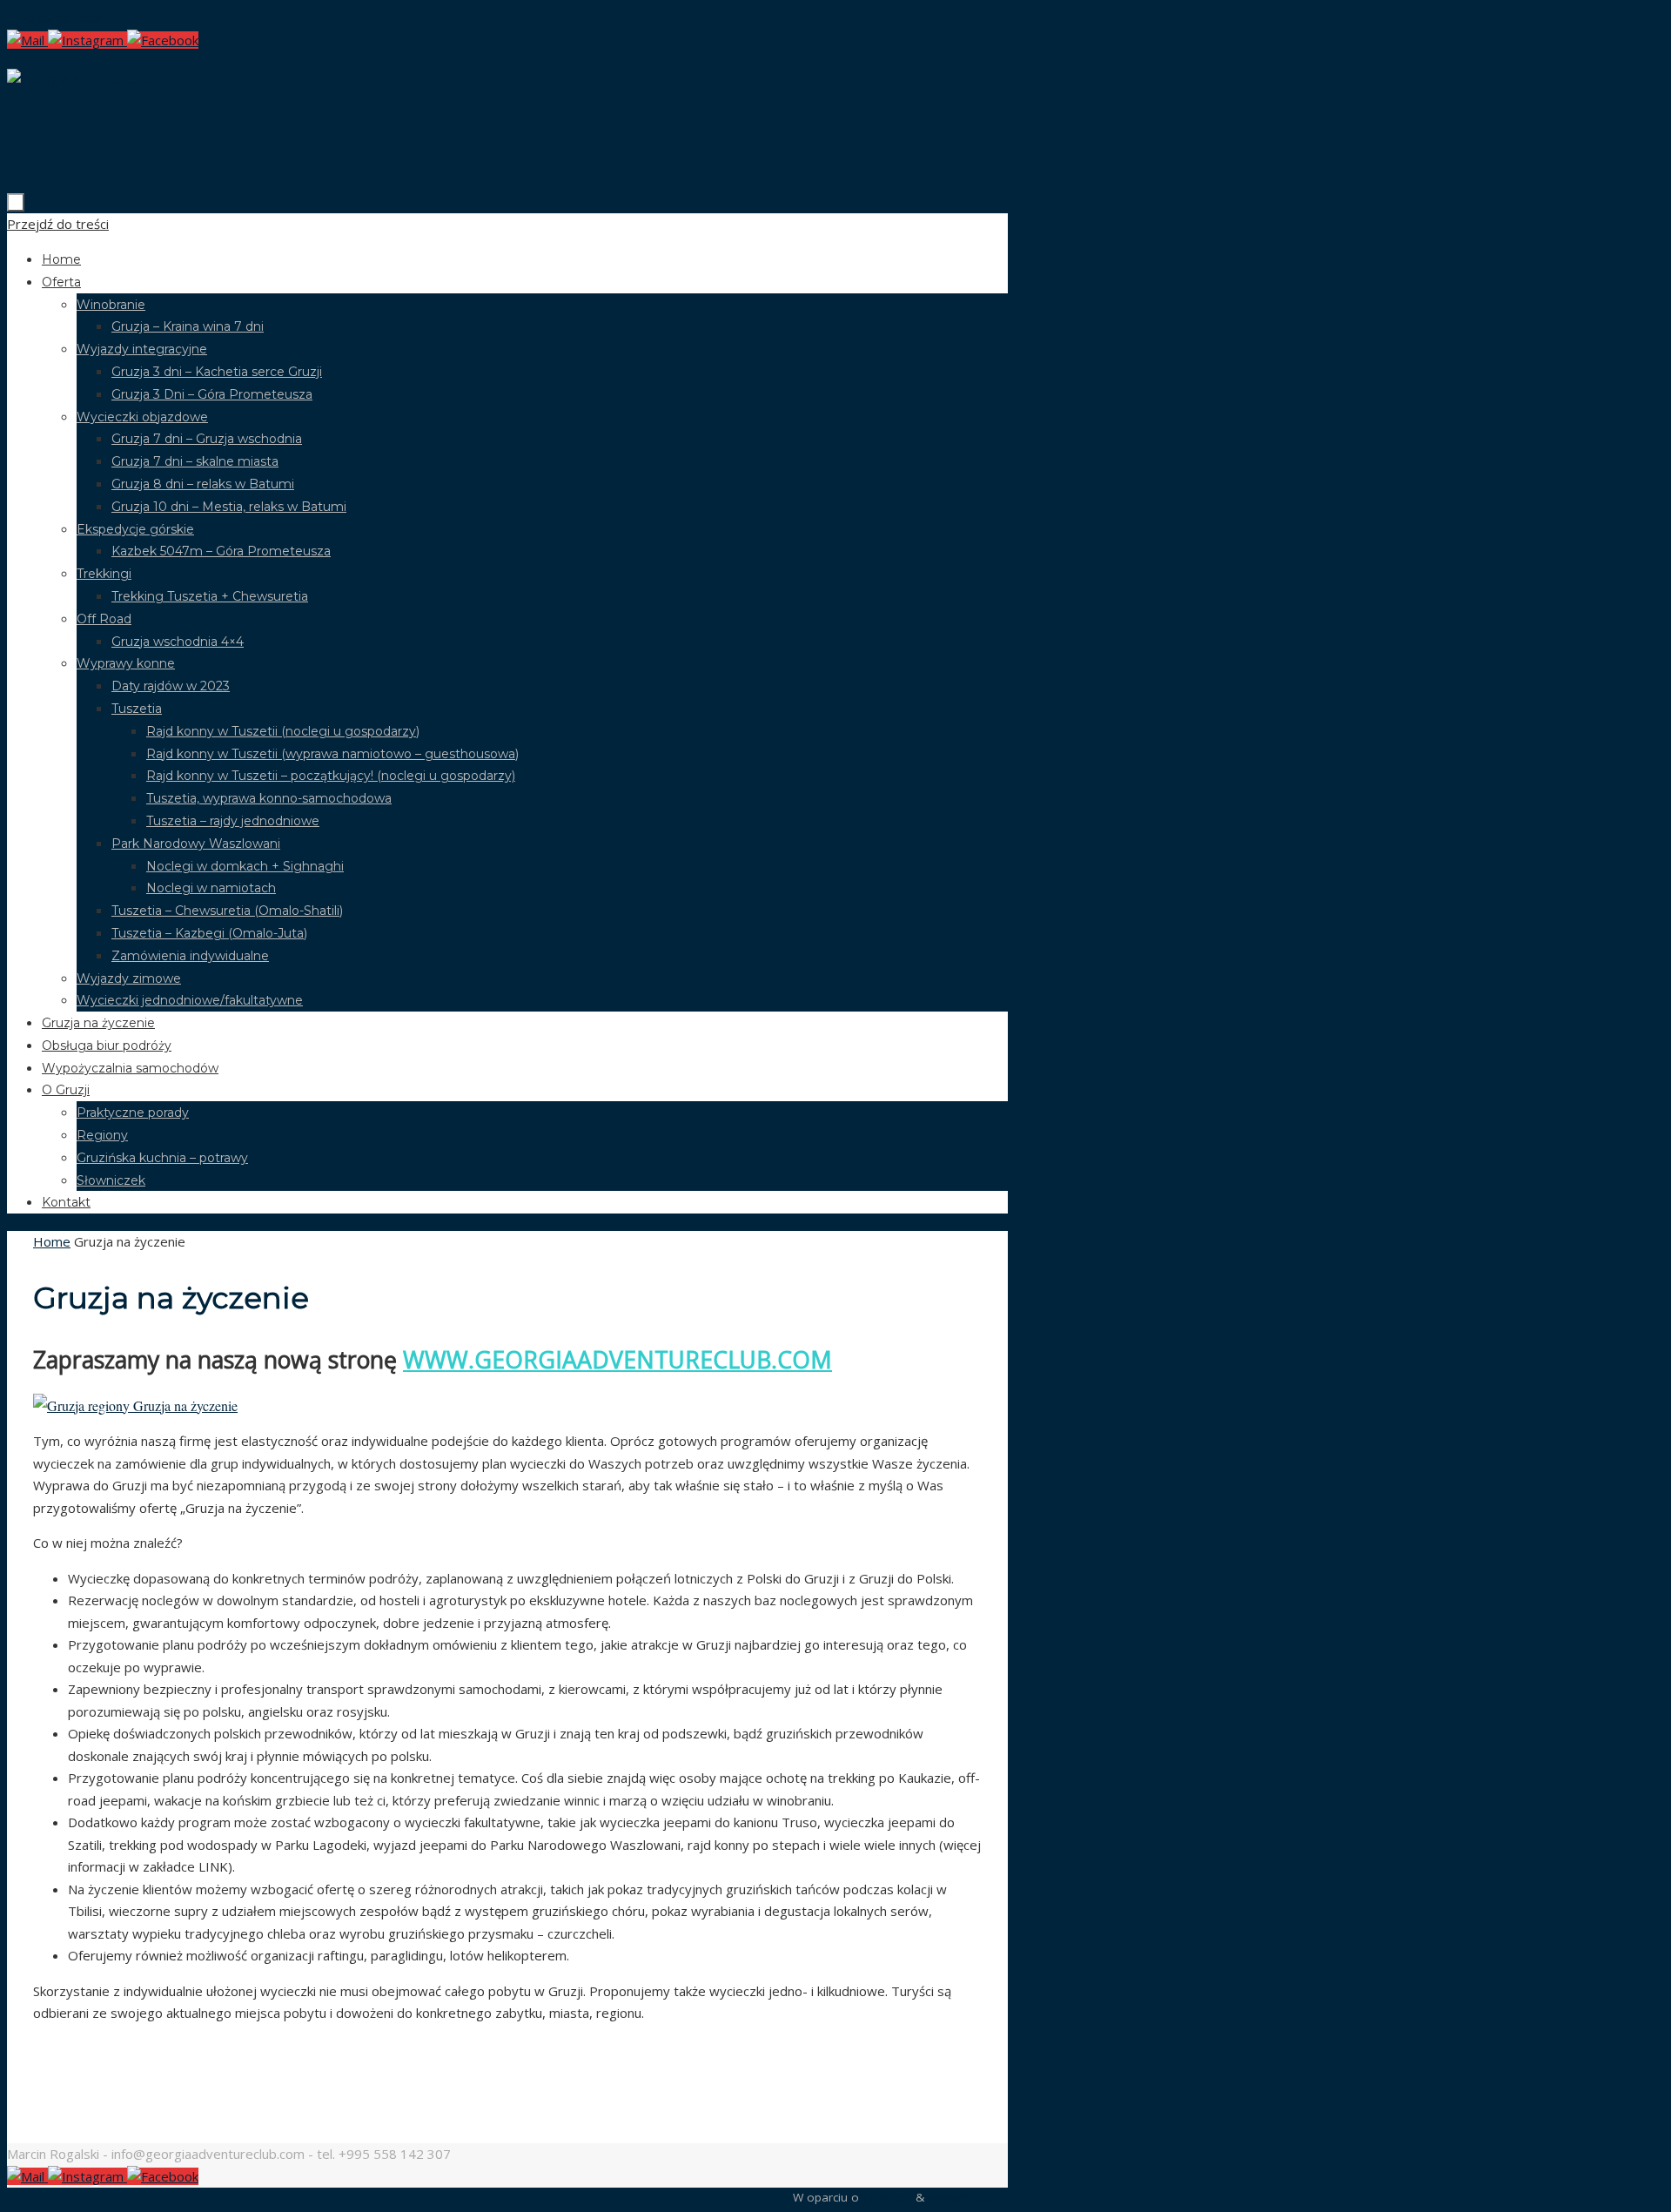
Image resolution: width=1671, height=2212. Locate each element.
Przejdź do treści (58, 17)
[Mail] (27, 40)
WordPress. (959, 2197)
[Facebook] (163, 40)
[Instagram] (87, 40)
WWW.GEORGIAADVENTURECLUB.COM (617, 1360)
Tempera (887, 2197)
